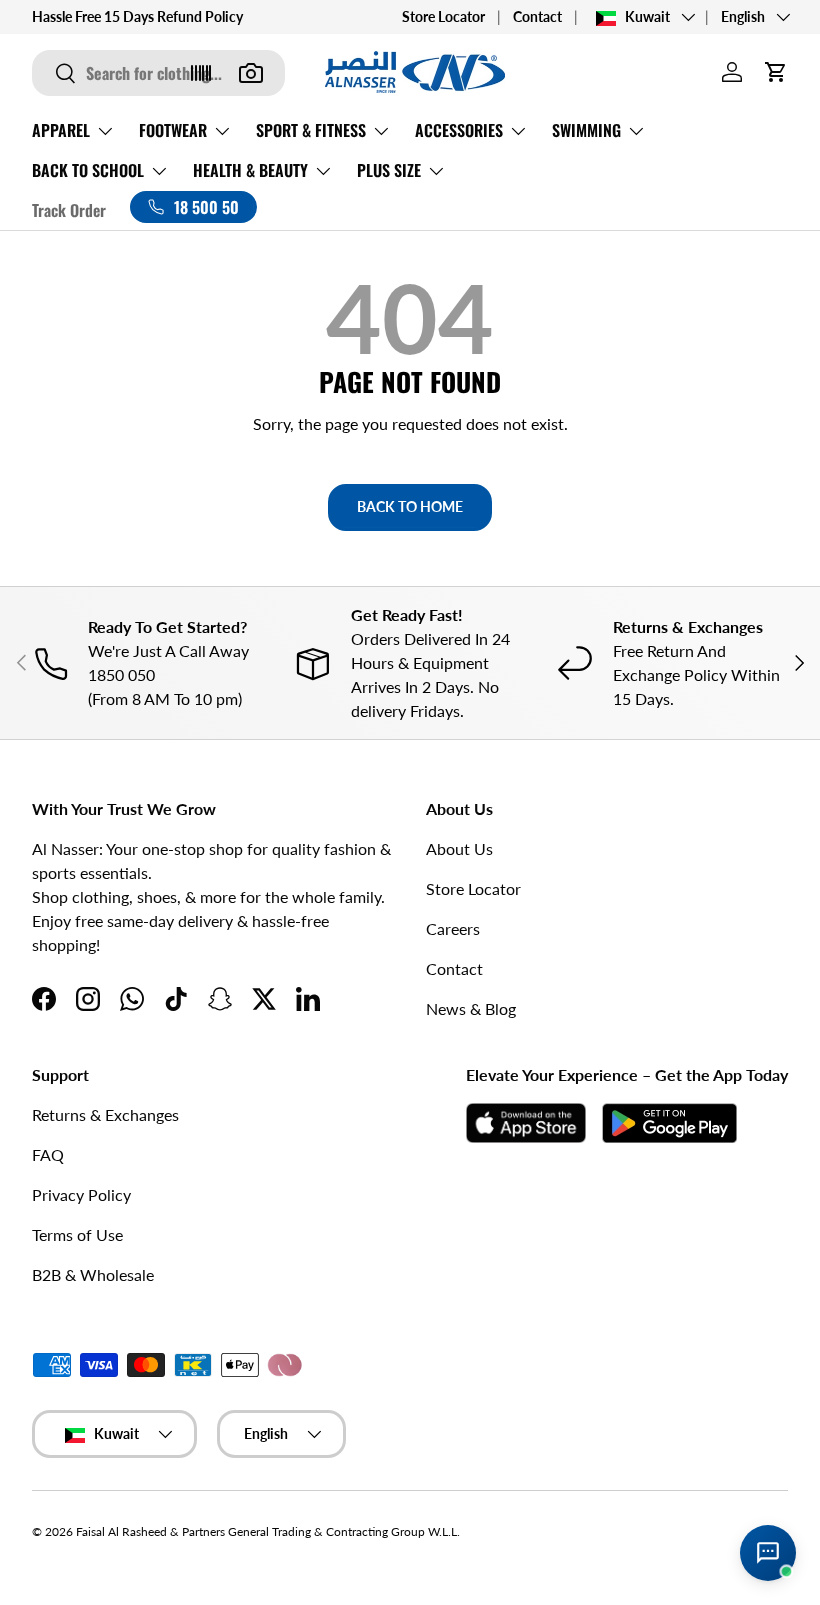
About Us (459, 848)
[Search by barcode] (201, 73)
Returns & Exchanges (105, 1114)
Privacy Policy (81, 1194)
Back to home (410, 506)
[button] (776, 72)
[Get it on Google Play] (669, 1123)
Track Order (69, 210)
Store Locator (443, 16)
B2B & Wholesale (93, 1274)
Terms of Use (77, 1234)
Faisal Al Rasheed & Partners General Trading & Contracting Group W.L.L (266, 1531)
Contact (537, 16)
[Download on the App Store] (526, 1123)
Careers (453, 928)
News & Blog (471, 1008)
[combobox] (158, 73)
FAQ (48, 1154)
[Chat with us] (768, 1553)
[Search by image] (251, 73)
